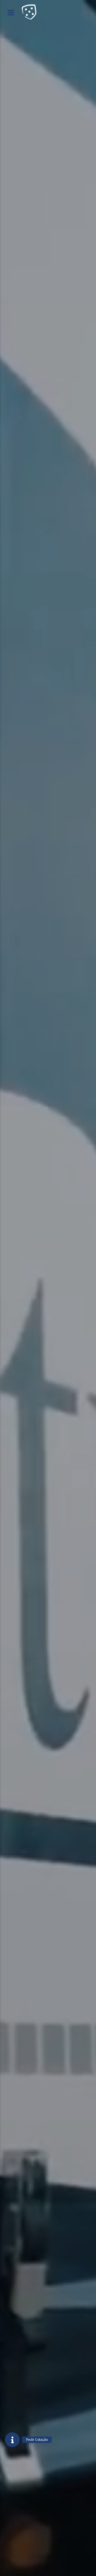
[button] (12, 2440)
